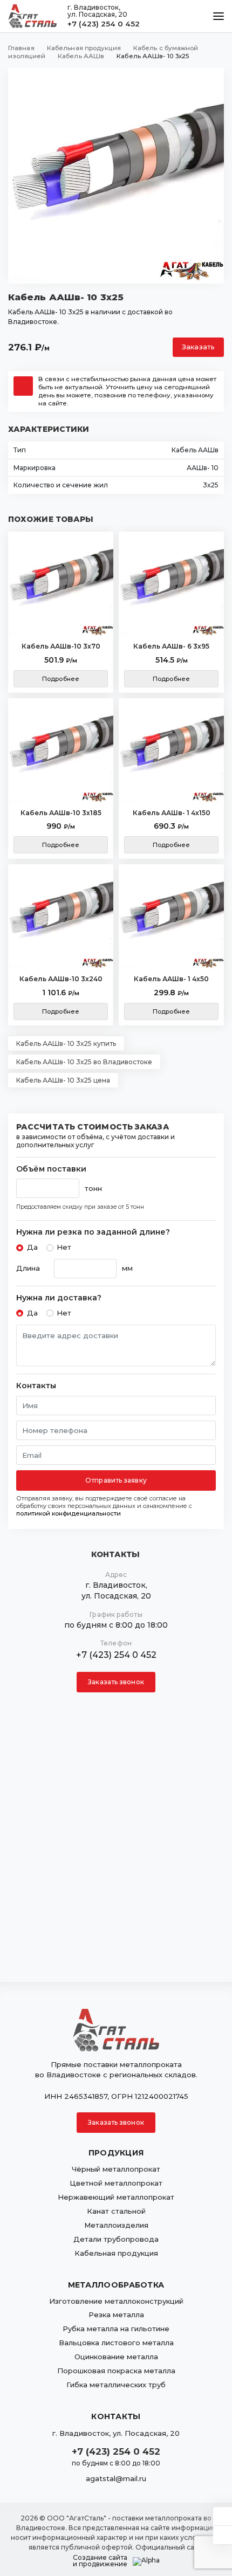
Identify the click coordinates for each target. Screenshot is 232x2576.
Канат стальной (116, 2211)
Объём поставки (51, 1169)
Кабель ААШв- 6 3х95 (171, 646)
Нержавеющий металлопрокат (116, 2197)
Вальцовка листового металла (116, 2343)
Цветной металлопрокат (116, 2183)
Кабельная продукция (116, 2253)
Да (32, 1247)
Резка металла (116, 2315)
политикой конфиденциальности (69, 1513)
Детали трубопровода (116, 2239)
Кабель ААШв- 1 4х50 (171, 979)
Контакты (36, 1386)
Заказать (198, 347)
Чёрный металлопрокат (116, 2169)
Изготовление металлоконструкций (116, 2301)
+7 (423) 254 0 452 (104, 24)
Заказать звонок (116, 1682)
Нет (64, 1247)
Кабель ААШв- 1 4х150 (172, 813)
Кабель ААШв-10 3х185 (61, 813)
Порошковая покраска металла (116, 2371)
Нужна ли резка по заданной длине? (93, 1232)
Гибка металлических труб (116, 2385)
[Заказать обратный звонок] (223, 2535)
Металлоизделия (116, 2225)
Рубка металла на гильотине (116, 2329)
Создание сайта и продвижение (100, 2561)
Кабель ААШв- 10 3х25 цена (63, 1080)
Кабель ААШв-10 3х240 (61, 979)
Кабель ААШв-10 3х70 (61, 646)
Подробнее (61, 679)
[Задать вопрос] (223, 2516)
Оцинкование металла (116, 2357)
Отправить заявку (116, 1480)
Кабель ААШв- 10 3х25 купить (66, 1044)
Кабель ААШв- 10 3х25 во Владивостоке (84, 1062)
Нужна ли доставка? (59, 1298)
